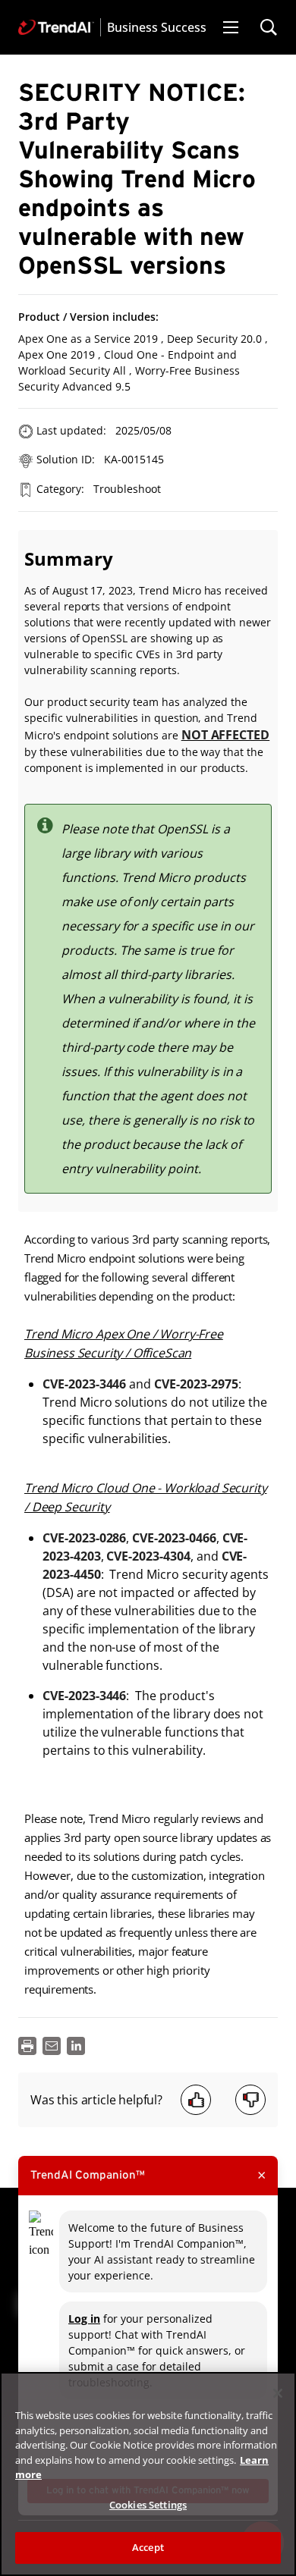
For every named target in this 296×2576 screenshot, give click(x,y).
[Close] (278, 2393)
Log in (84, 2319)
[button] (231, 27)
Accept (148, 2547)
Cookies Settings (148, 2505)
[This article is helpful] (196, 2100)
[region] (148, 2474)
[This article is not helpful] (250, 2100)
